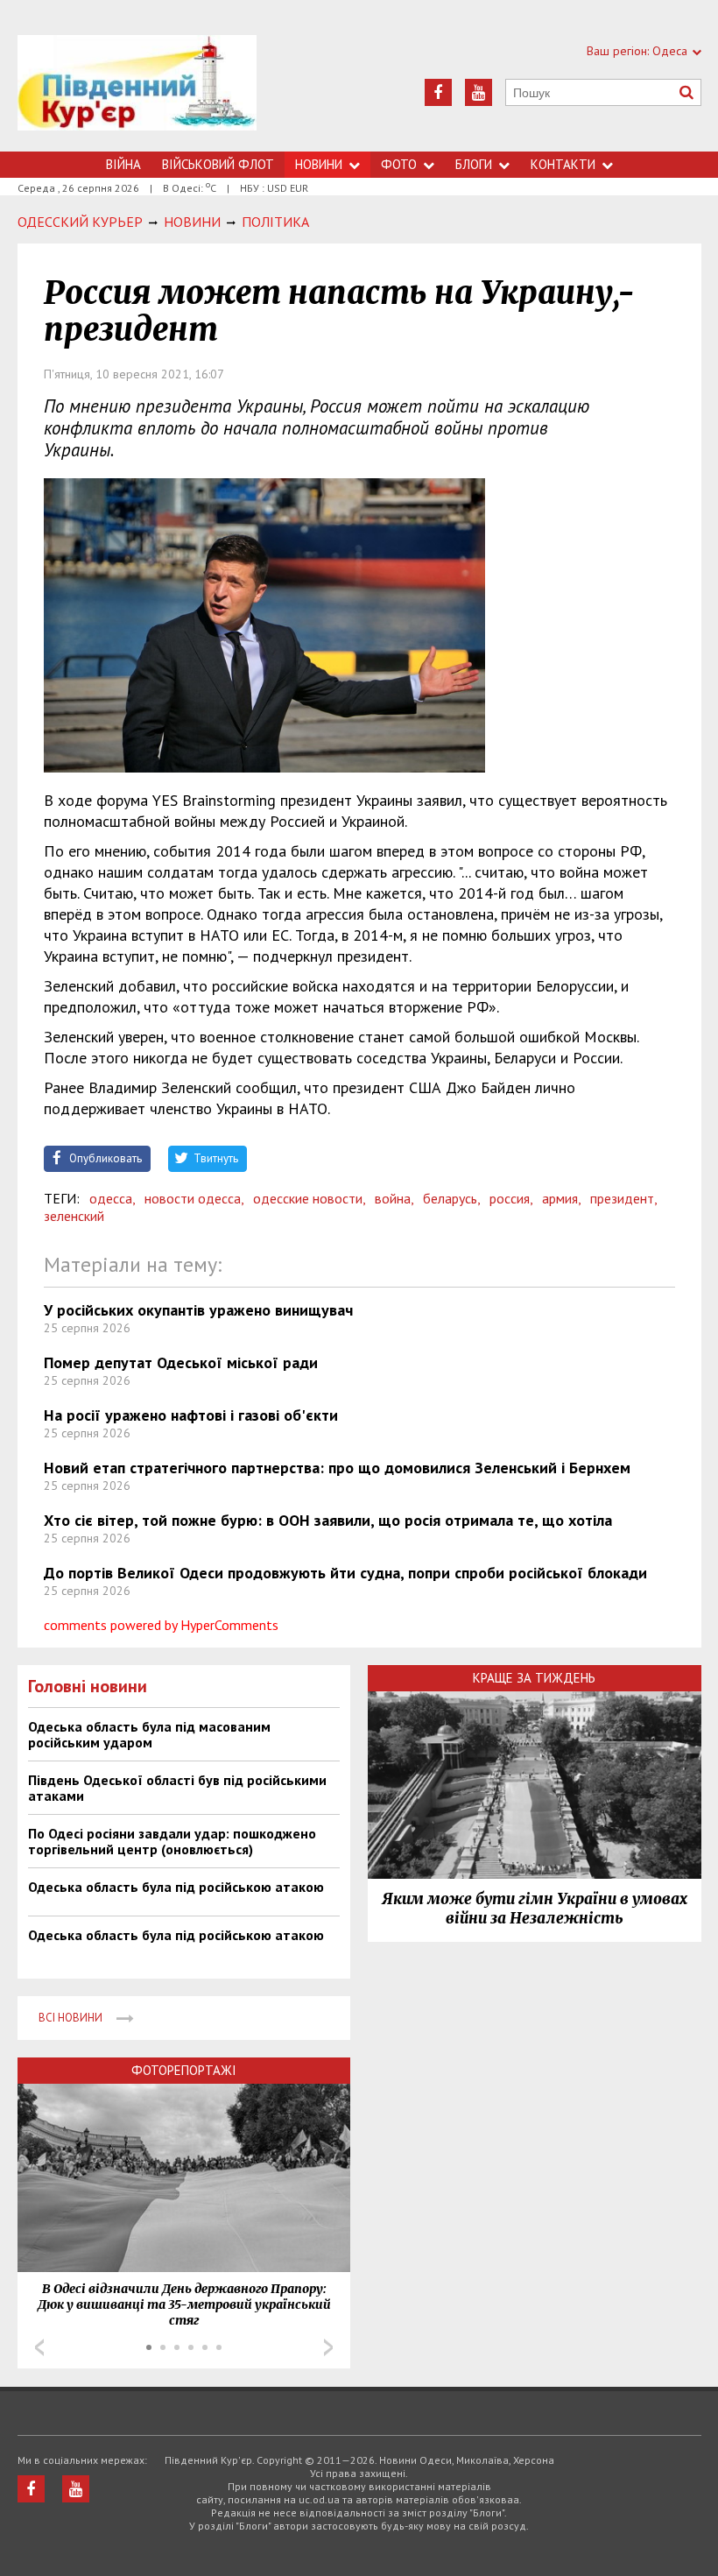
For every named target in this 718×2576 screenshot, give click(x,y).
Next (328, 2347)
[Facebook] (438, 92)
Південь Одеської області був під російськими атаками (177, 1788)
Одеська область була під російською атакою (176, 1887)
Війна (123, 164)
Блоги (474, 164)
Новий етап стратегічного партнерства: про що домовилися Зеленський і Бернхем (337, 1468)
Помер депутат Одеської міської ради (181, 1362)
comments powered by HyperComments (161, 1625)
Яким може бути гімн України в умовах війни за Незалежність (535, 1909)
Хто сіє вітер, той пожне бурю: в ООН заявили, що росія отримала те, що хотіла (328, 1520)
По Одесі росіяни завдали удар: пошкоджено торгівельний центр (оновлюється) (172, 1841)
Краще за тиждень (534, 1678)
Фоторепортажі (184, 2070)
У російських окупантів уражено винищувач (198, 1310)
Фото (399, 164)
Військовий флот (218, 164)
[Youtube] (479, 92)
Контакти (563, 164)
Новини (319, 164)
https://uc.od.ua (137, 93)
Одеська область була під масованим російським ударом (149, 1734)
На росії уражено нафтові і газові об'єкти (191, 1415)
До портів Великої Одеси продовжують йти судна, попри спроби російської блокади (345, 1573)
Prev (39, 2347)
